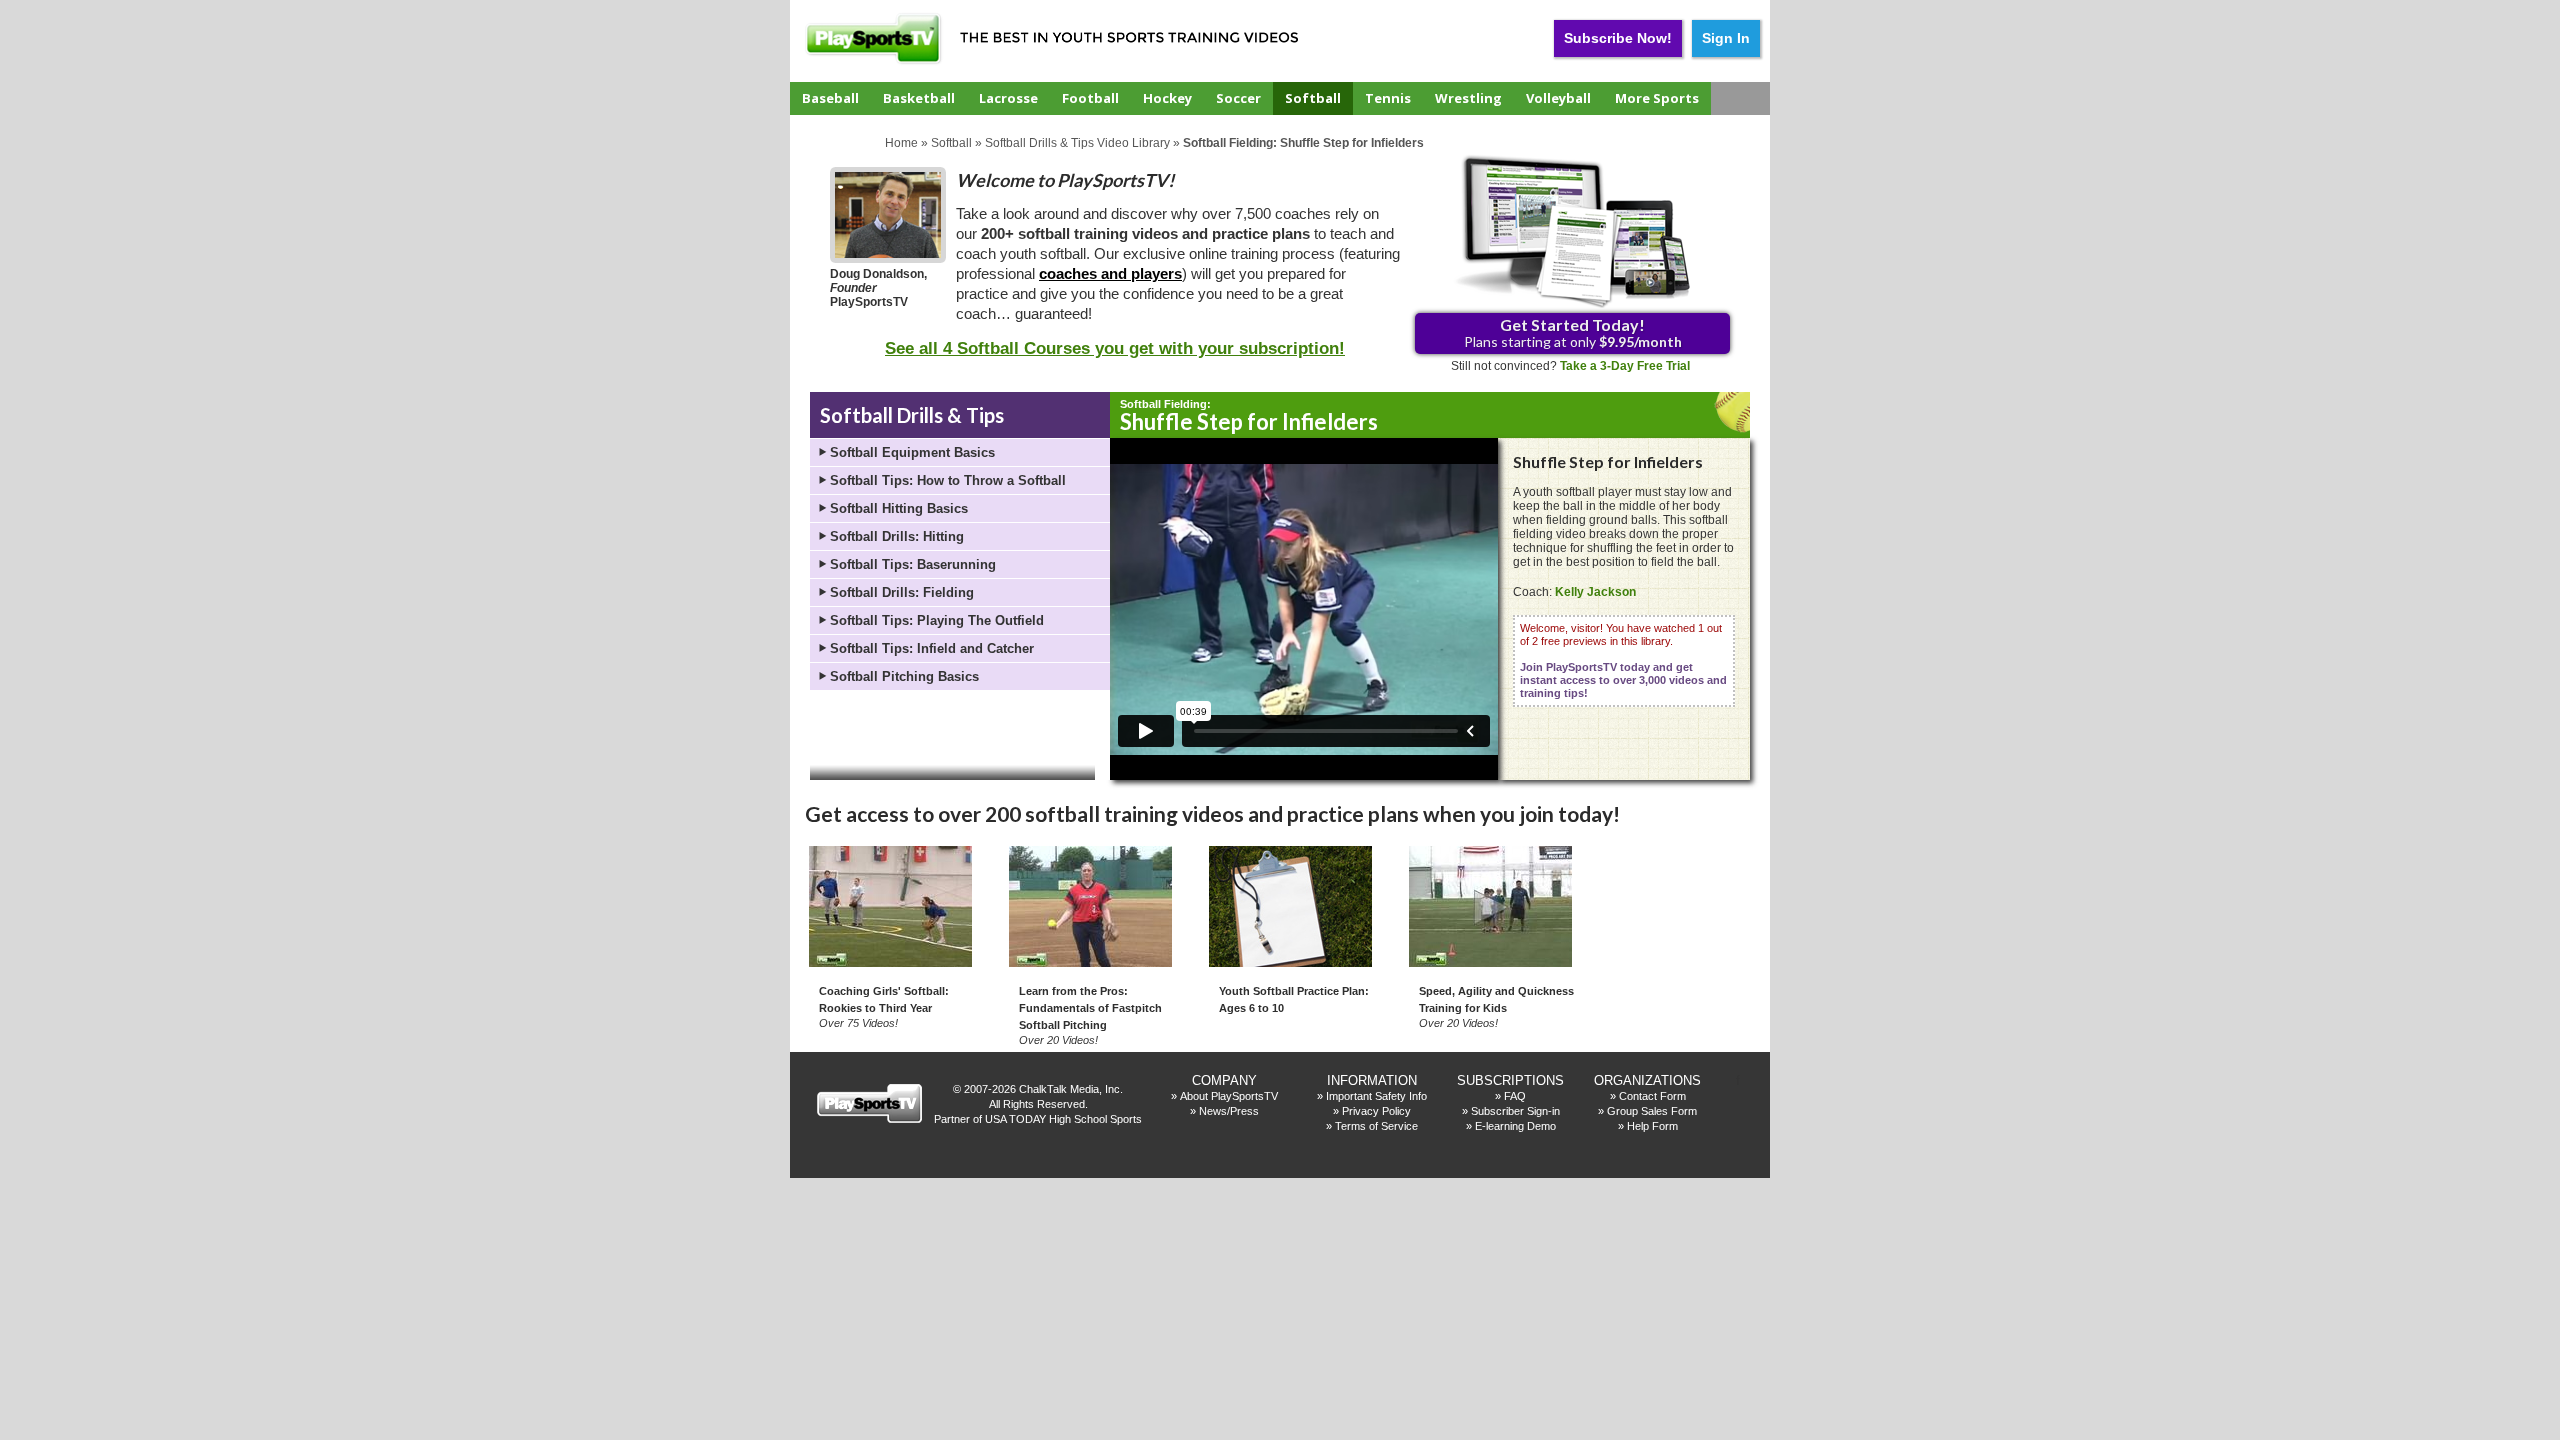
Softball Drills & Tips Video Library (1077, 143)
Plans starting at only (1573, 332)
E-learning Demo (1515, 1126)
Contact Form (1652, 1096)
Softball (1313, 98)
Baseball (830, 98)
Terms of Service (1376, 1126)
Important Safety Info (1376, 1096)
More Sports (1657, 98)
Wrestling (1468, 98)
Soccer (1238, 98)
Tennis (1388, 98)
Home (901, 143)
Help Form (1652, 1126)
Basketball (919, 98)
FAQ (1515, 1096)
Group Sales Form (1652, 1111)
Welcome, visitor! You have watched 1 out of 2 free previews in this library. (1623, 660)
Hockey (1167, 98)
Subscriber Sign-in (1515, 1111)
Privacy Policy (1376, 1111)
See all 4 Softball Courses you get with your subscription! (1115, 348)
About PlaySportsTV (1229, 1096)
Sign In (1726, 38)
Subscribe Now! (1618, 38)
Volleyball (1558, 98)
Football (1090, 98)
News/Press (1229, 1111)
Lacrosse (1008, 98)
